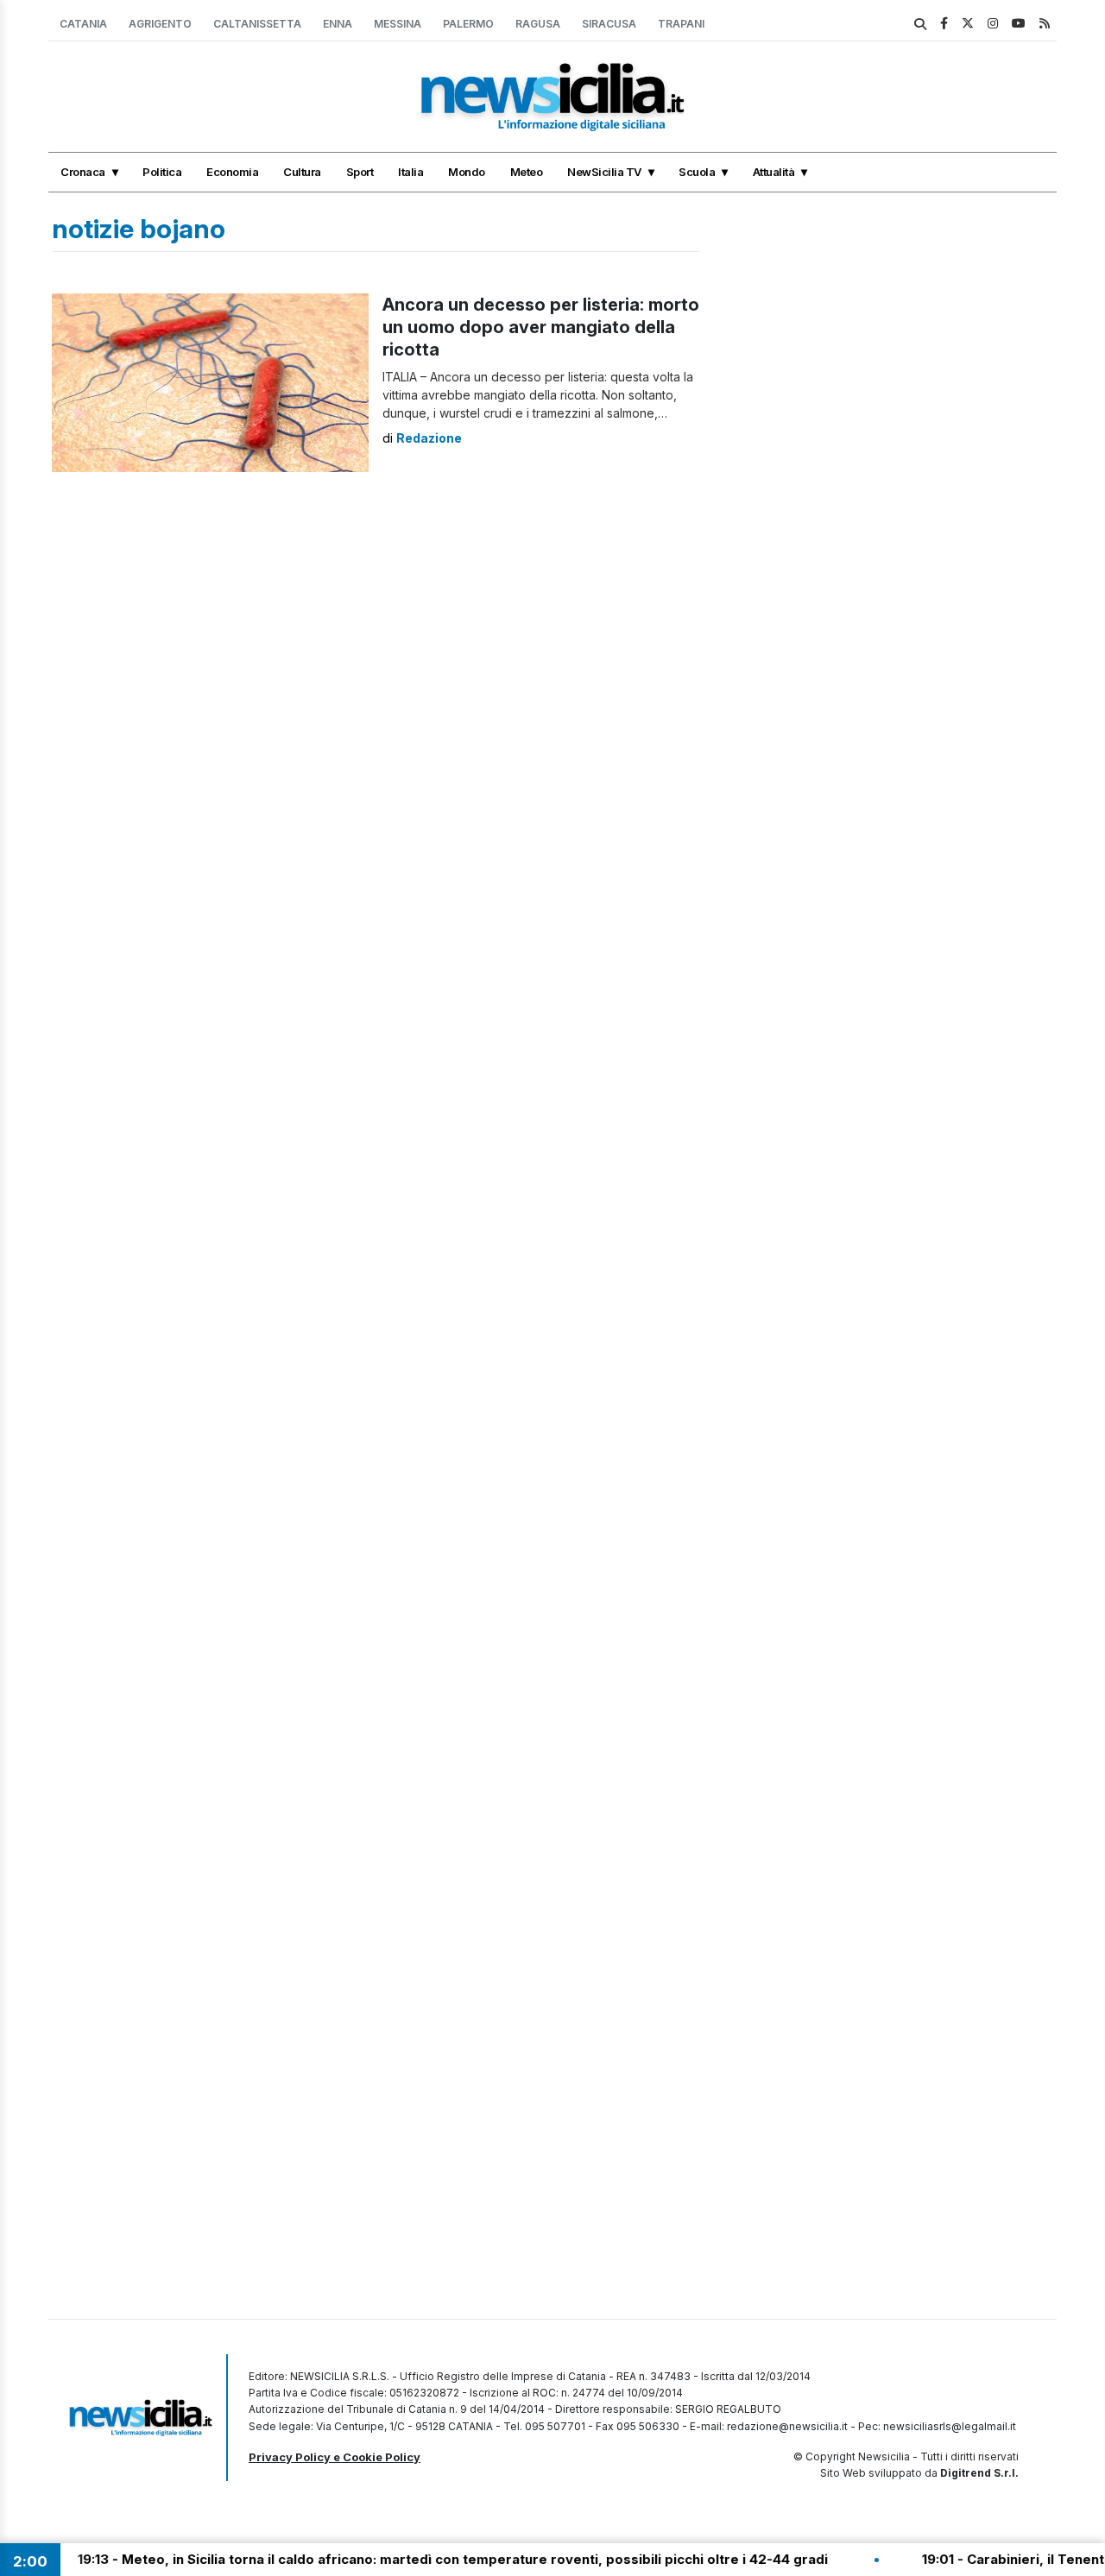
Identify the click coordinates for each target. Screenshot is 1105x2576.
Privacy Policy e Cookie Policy (335, 2457)
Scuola (697, 172)
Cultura (302, 172)
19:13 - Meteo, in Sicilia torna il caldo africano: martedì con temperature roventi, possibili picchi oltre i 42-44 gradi (404, 2559)
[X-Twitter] (968, 23)
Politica (162, 172)
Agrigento (160, 24)
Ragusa (538, 24)
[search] (920, 24)
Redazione (429, 438)
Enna (338, 24)
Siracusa (609, 24)
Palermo (468, 24)
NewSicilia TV (604, 172)
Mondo (467, 172)
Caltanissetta (257, 24)
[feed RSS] (1045, 23)
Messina (398, 24)
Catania (83, 24)
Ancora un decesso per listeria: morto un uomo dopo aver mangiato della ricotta (541, 327)
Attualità (774, 172)
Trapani (681, 24)
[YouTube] (1019, 23)
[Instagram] (993, 23)
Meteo (527, 172)
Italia (410, 172)
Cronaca (83, 172)
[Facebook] (944, 23)
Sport (360, 172)
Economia (232, 172)
